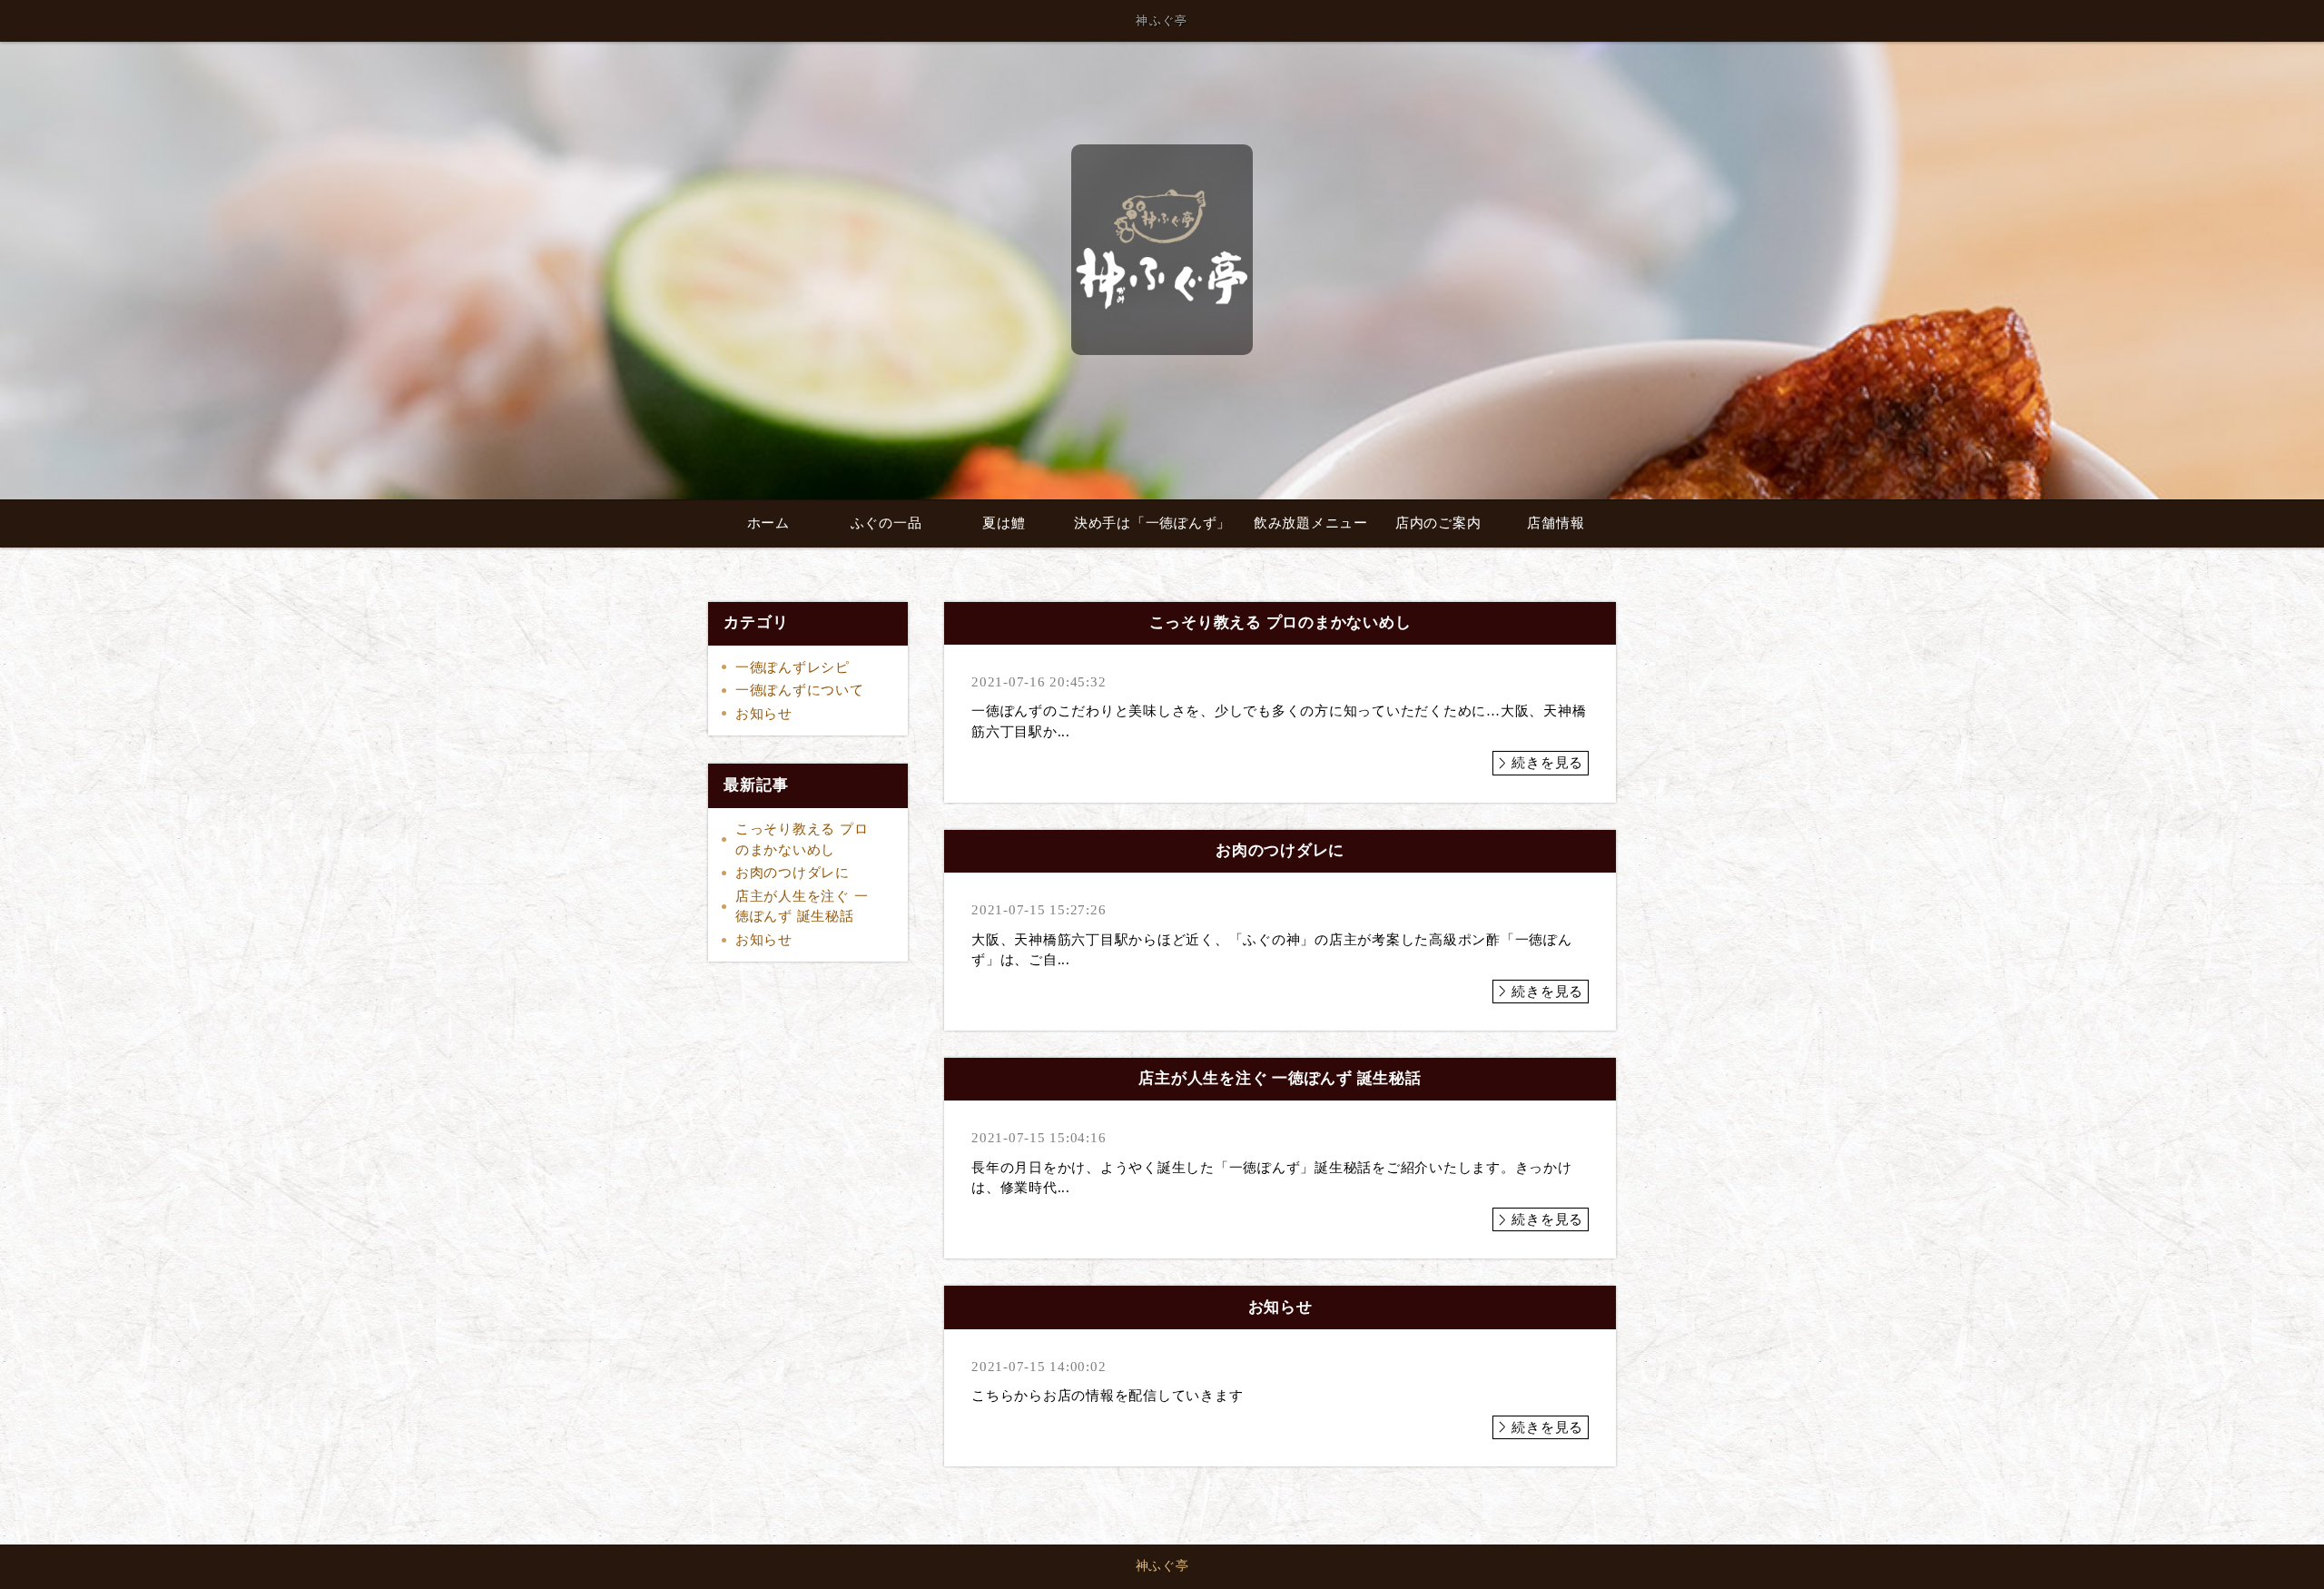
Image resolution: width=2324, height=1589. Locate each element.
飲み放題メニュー (1311, 523)
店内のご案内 (1438, 523)
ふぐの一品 (886, 523)
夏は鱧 (1004, 523)
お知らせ (764, 714)
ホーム (768, 523)
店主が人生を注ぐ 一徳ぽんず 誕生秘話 (802, 907)
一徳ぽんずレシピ (793, 667)
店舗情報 (1556, 523)
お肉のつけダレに (793, 873)
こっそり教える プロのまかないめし (802, 839)
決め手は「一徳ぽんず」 (1152, 523)
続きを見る (1547, 763)
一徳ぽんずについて (800, 690)
